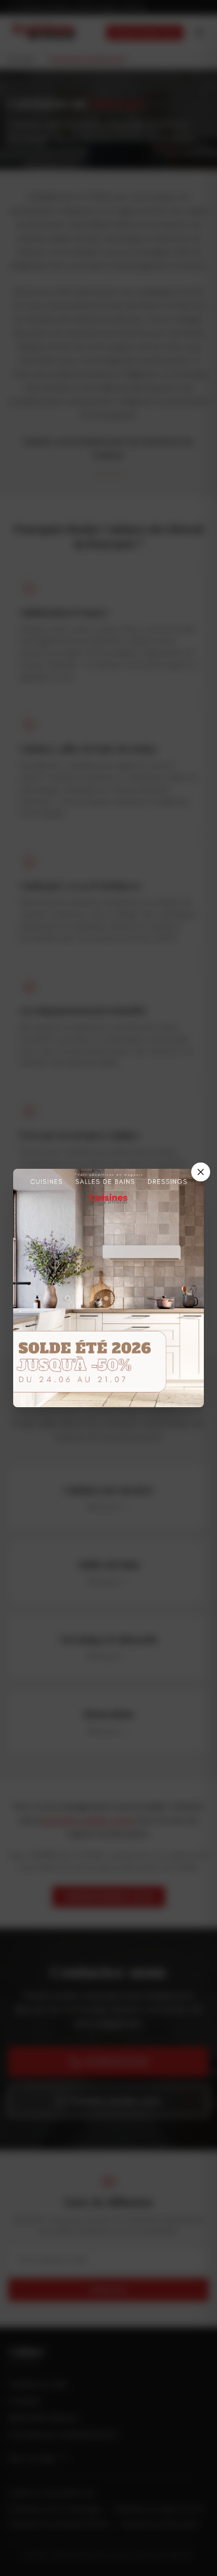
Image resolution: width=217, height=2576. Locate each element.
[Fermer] (201, 1172)
